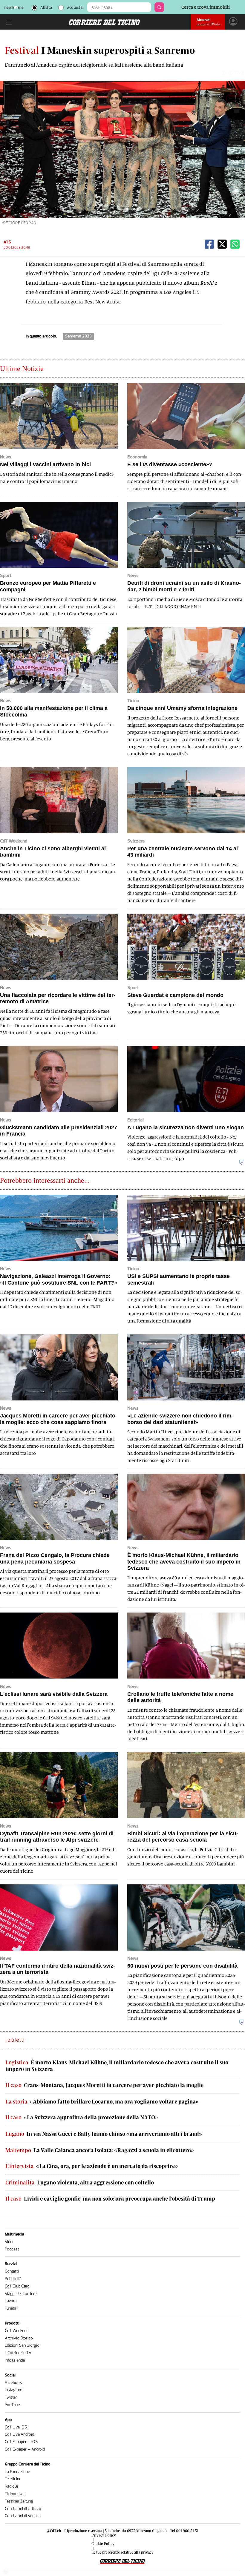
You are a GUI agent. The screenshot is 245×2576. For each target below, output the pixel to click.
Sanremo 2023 (78, 336)
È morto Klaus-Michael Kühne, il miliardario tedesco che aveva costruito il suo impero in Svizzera (117, 2066)
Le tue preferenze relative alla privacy (122, 2552)
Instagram (14, 2390)
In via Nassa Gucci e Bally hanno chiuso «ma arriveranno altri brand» (104, 2134)
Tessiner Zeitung (19, 2501)
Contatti (12, 2271)
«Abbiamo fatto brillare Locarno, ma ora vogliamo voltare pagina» (102, 2102)
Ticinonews (15, 2494)
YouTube (12, 2405)
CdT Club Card (17, 2286)
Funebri (11, 2308)
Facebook (13, 2383)
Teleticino (13, 2479)
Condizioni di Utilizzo (23, 2509)
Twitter (11, 2397)
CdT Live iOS (16, 2427)
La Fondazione (17, 2472)
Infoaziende (15, 2360)
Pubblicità (13, 2279)
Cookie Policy (103, 2543)
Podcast (12, 2249)
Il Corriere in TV (18, 2353)
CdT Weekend (17, 2331)
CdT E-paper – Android (25, 2449)
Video (10, 2242)
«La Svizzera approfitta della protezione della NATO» (82, 2117)
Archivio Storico (19, 2338)
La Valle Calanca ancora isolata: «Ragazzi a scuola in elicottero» (100, 2150)
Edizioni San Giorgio (22, 2345)
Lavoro (11, 2301)
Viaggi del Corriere (21, 2294)
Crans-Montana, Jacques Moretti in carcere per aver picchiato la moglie (104, 2085)
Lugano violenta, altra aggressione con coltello (80, 2183)
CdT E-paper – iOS (21, 2442)
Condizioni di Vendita (23, 2516)
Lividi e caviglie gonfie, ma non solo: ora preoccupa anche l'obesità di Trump (110, 2199)
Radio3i (11, 2486)
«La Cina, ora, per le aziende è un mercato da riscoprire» (92, 2166)
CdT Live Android (19, 2434)
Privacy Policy (104, 2535)
